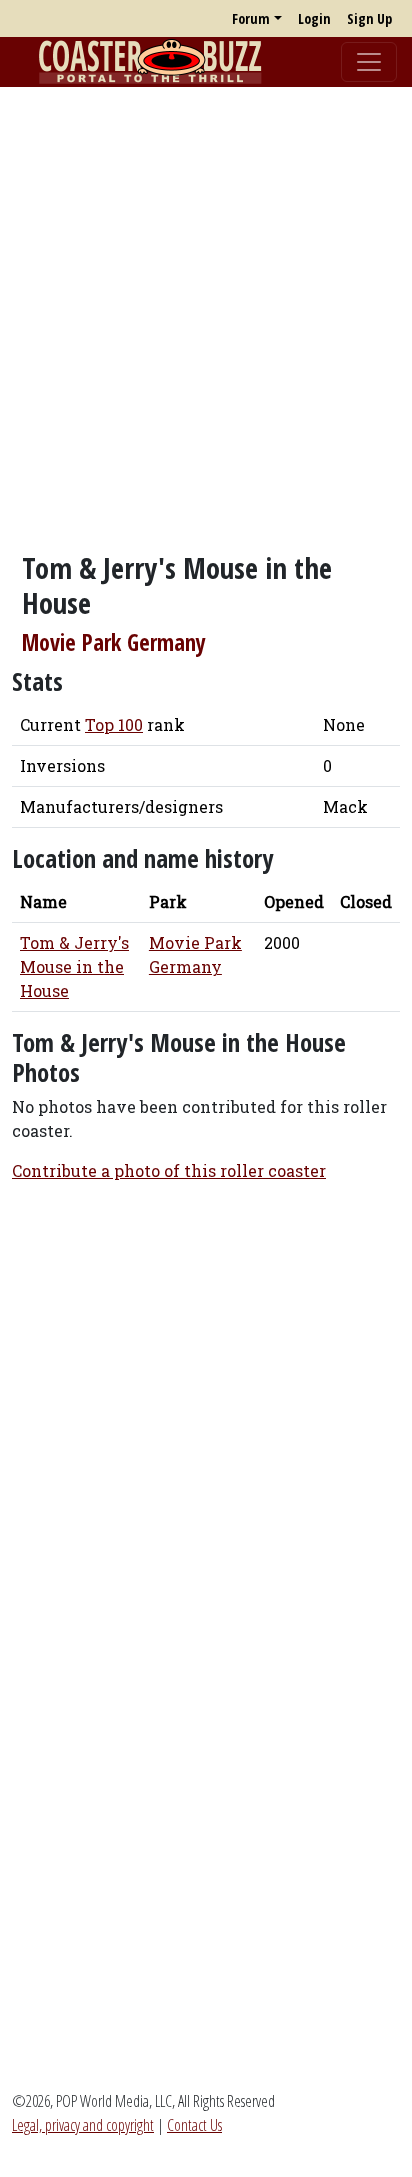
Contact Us (194, 2125)
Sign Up (369, 18)
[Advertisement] (206, 309)
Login (314, 18)
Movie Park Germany (114, 642)
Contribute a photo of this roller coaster (169, 1170)
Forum (251, 18)
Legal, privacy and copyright (83, 2125)
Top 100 (114, 724)
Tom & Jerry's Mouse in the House (74, 966)
